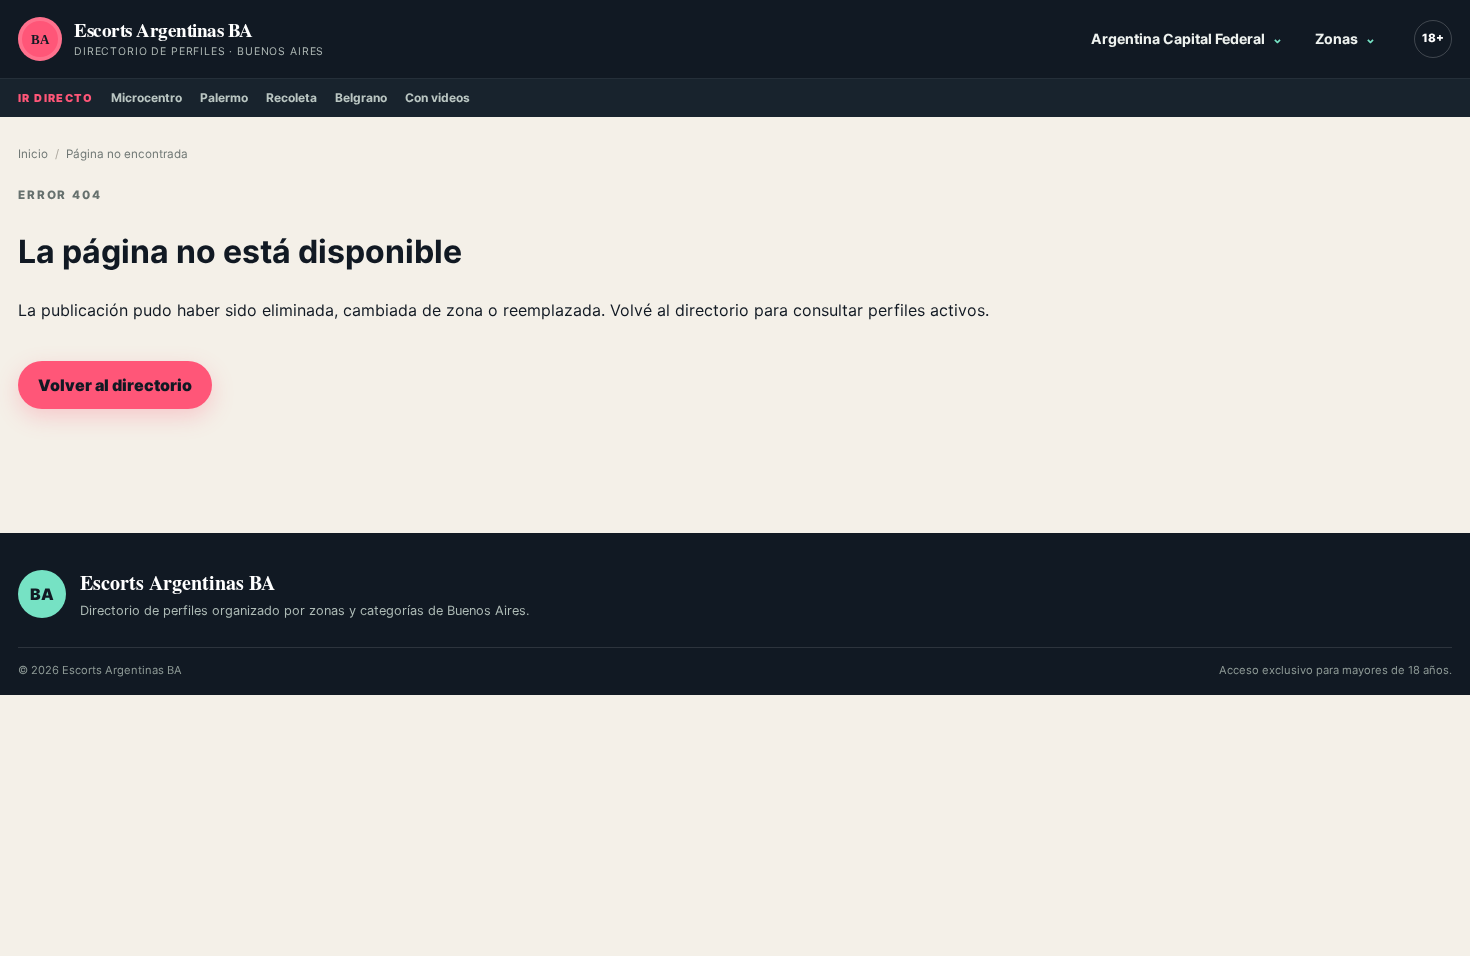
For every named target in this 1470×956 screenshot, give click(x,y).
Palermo (224, 97)
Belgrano (361, 97)
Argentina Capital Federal (1178, 38)
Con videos (437, 97)
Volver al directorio (115, 385)
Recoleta (291, 97)
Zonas (1336, 38)
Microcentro (146, 97)
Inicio (33, 154)
